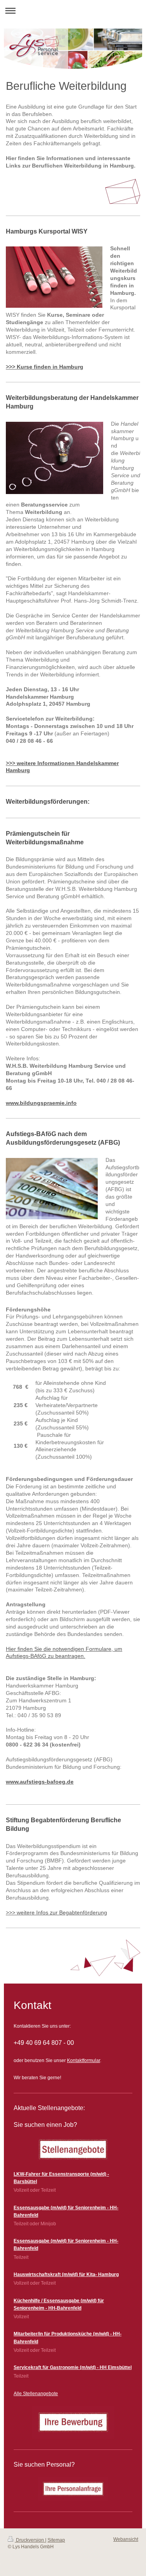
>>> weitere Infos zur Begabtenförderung (56, 1912)
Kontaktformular (84, 2060)
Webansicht (126, 2539)
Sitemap (56, 2540)
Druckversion (30, 2540)
